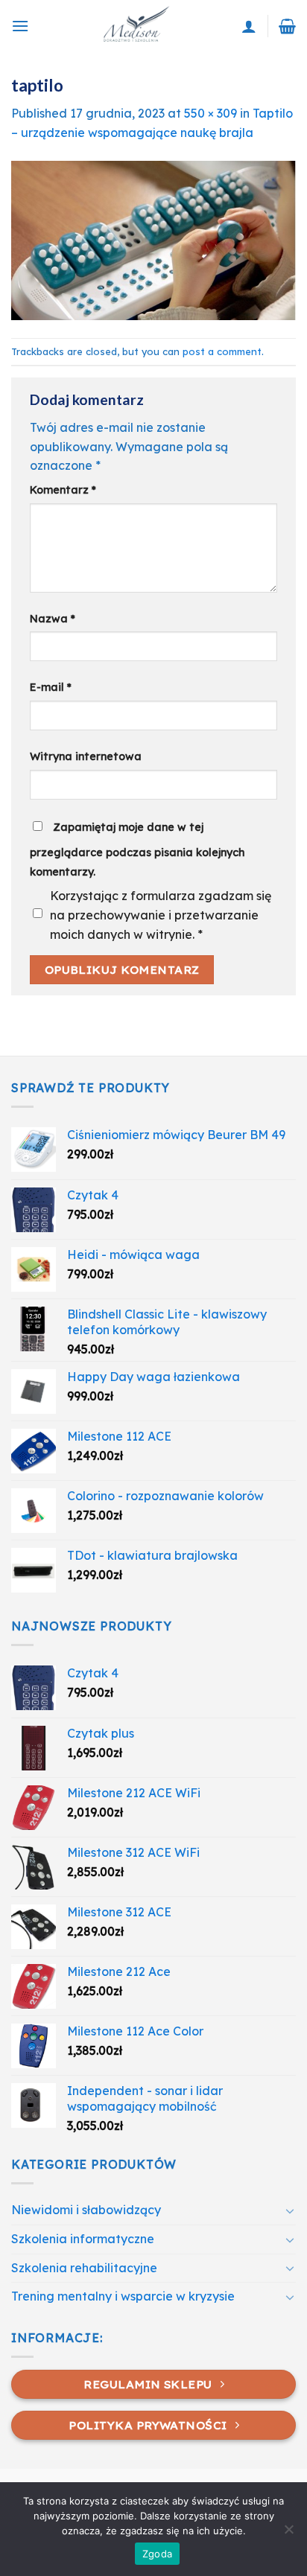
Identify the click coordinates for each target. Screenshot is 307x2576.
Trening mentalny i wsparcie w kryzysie (123, 2296)
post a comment (222, 351)
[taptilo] (153, 239)
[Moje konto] (249, 26)
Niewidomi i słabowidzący (86, 2210)
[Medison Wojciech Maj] (135, 26)
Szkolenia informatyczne (83, 2239)
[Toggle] (290, 2210)
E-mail (51, 687)
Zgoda (157, 2554)
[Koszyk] (287, 26)
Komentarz (63, 490)
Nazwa (53, 619)
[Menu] (20, 26)
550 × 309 (211, 113)
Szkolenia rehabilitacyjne (84, 2268)
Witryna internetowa (86, 756)
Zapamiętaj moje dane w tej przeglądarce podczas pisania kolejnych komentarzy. (137, 849)
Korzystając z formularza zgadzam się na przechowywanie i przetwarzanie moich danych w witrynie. (161, 915)
